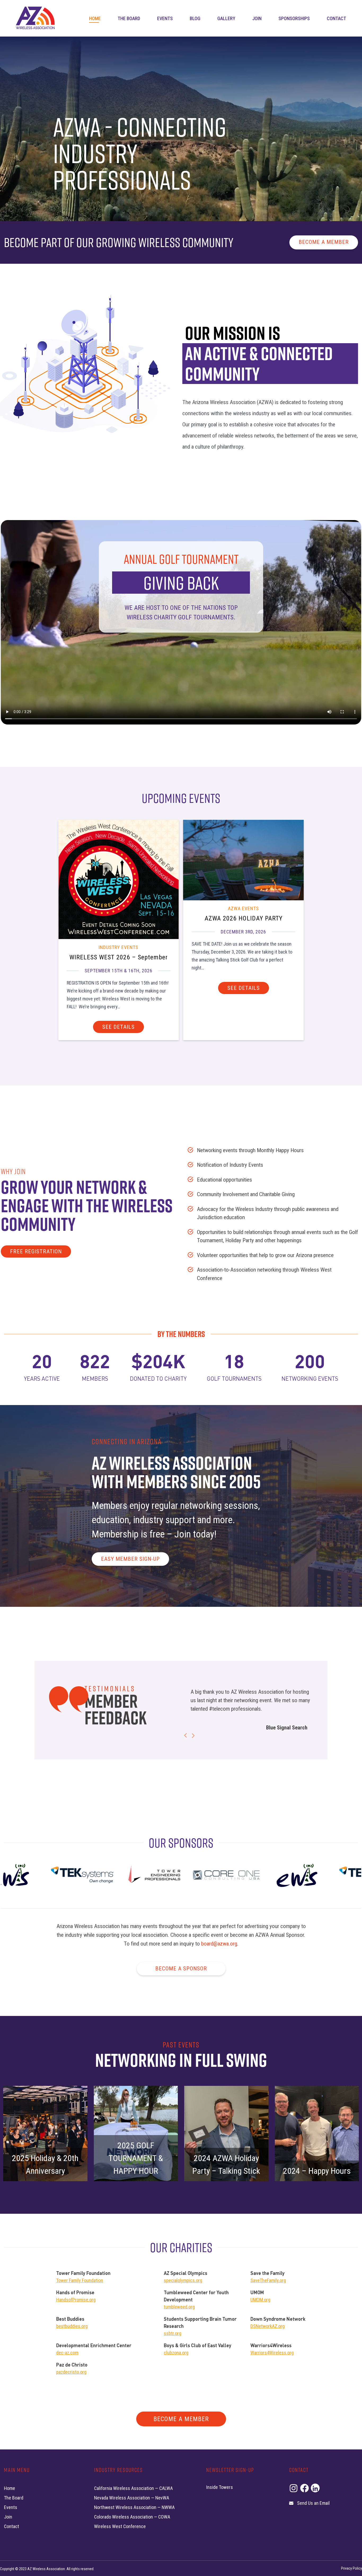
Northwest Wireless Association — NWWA (134, 2507)
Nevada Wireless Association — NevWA (132, 2498)
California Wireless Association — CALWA (133, 2488)
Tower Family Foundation (80, 2280)
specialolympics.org (183, 2280)
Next (193, 1736)
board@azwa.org (219, 1944)
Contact (336, 18)
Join (257, 18)
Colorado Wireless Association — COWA (132, 2517)
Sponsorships (294, 18)
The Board (129, 18)
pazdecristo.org (71, 2372)
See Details (118, 1027)
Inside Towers (220, 2487)
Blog (195, 18)
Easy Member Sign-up (130, 1559)
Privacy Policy (352, 2568)
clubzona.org (176, 2353)
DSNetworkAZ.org (268, 2326)
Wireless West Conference (120, 2526)
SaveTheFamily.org (268, 2280)
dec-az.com (67, 2353)
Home (95, 18)
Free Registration (36, 1251)
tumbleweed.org (179, 2307)
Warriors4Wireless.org (272, 2353)
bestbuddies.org (72, 2326)
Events (165, 18)
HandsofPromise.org (76, 2300)
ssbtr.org (173, 2333)
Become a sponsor (181, 1969)
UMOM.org (260, 2300)
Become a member (324, 242)
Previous (186, 1735)
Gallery (226, 18)
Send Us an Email (313, 2503)
